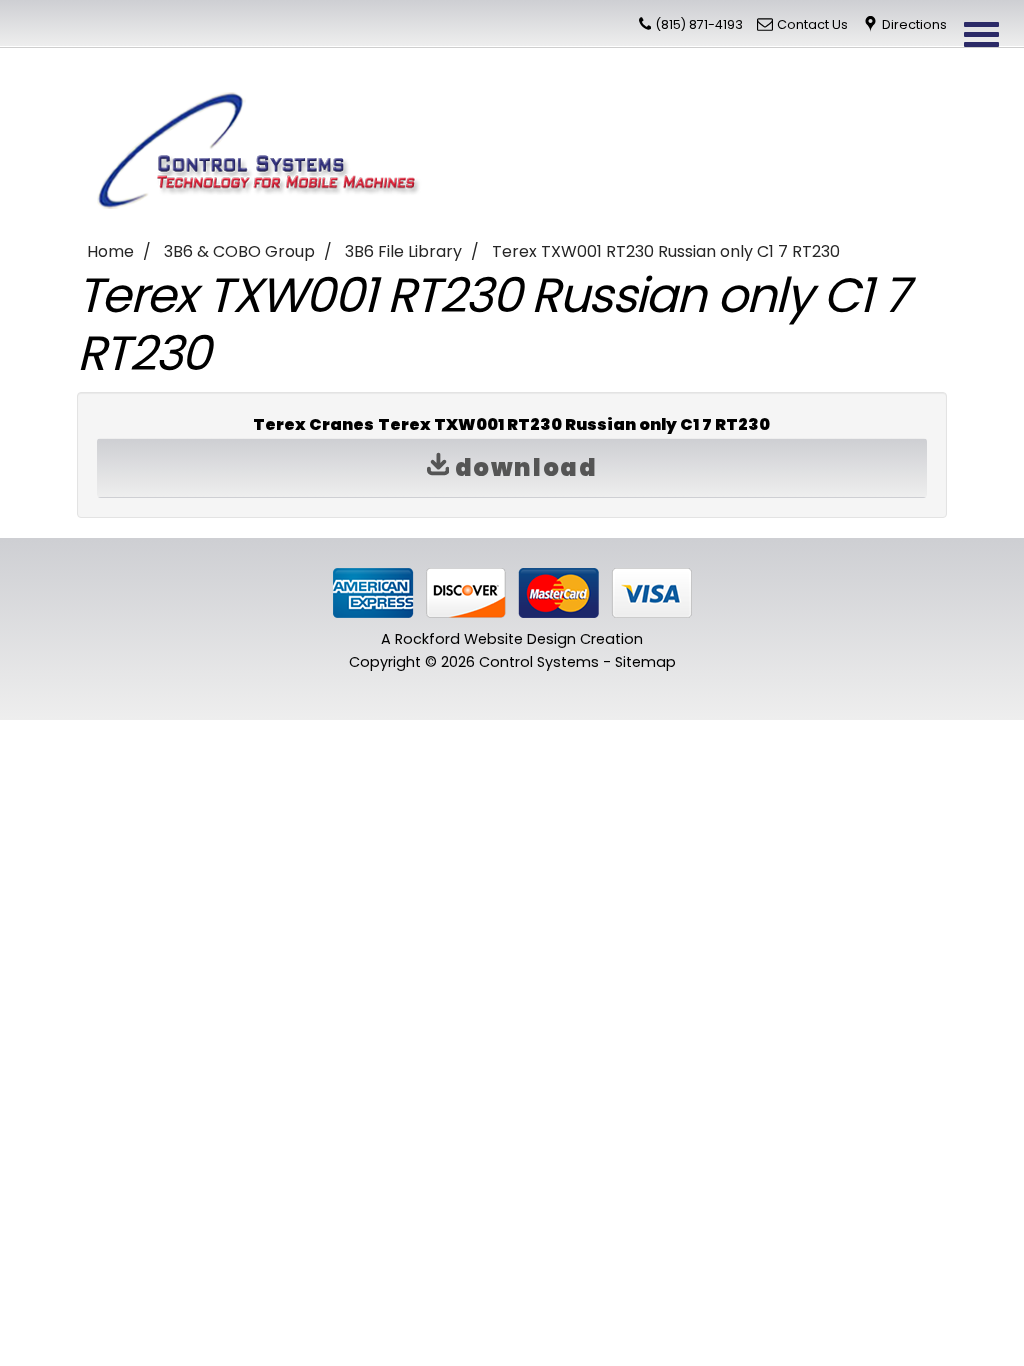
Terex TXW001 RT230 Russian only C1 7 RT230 (666, 251)
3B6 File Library (403, 251)
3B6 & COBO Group (239, 251)
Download (523, 467)
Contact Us (812, 24)
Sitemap (645, 662)
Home (110, 251)
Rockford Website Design (485, 639)
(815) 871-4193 (699, 24)
